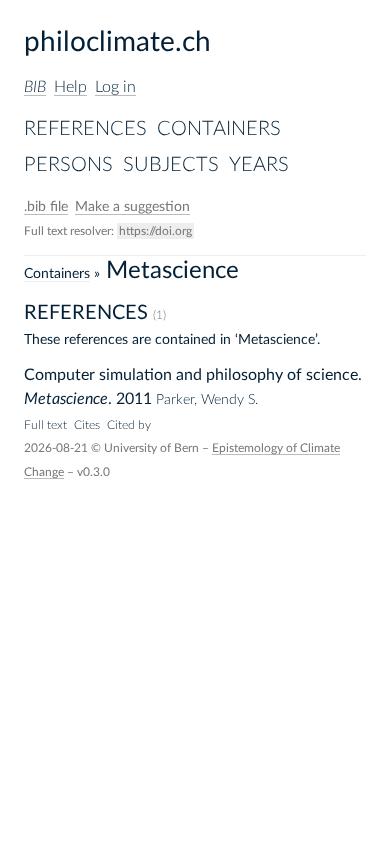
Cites (87, 425)
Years (259, 165)
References (85, 129)
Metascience (66, 399)
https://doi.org (155, 231)
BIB (35, 87)
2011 (134, 399)
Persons (68, 165)
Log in (115, 87)
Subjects (171, 165)
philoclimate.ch (117, 42)
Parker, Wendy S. (207, 400)
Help (70, 87)
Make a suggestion (132, 207)
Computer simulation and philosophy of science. (193, 375)
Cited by (129, 425)
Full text (45, 425)
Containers (219, 129)
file (46, 207)
